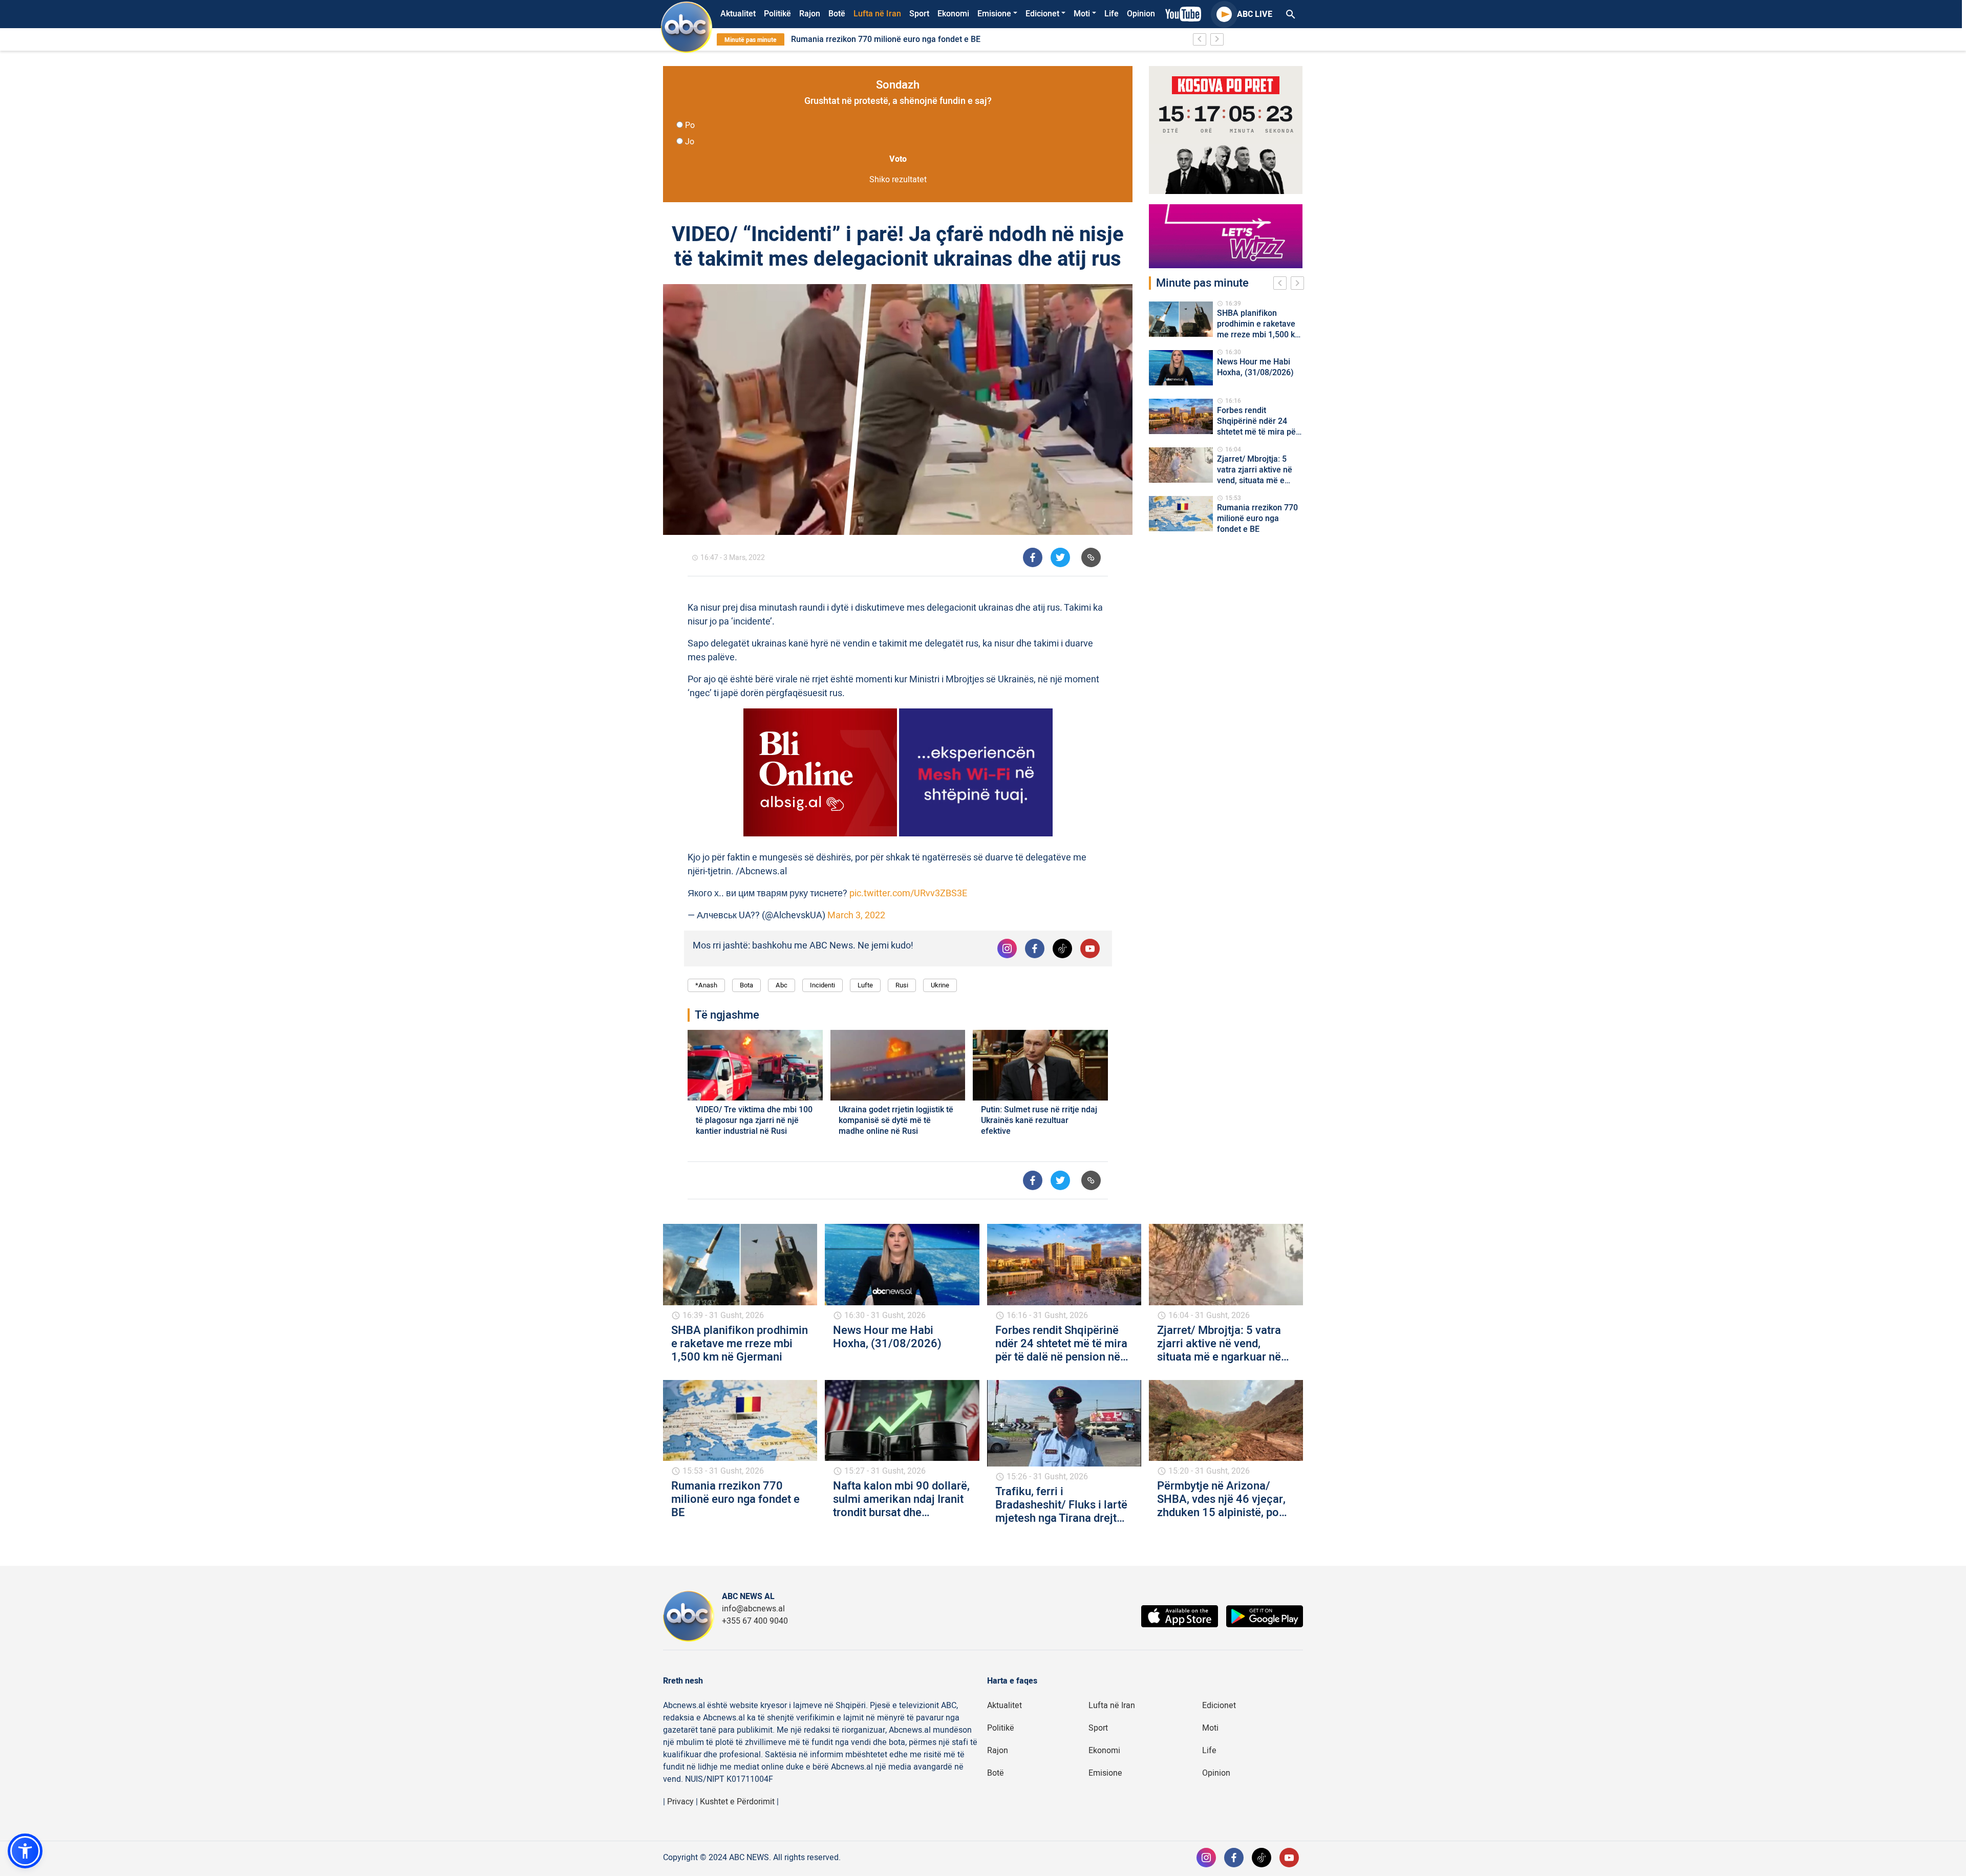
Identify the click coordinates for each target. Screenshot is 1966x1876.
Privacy (680, 1802)
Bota (746, 985)
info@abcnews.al (753, 1609)
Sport (919, 14)
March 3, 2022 (856, 915)
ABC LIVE (1255, 14)
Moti (1082, 14)
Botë (837, 14)
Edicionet (1042, 14)
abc (782, 985)
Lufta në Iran (877, 14)
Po (690, 125)
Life (1112, 14)
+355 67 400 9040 (755, 1621)
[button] (25, 1851)
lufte (865, 985)
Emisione (994, 14)
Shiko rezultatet (898, 180)
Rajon (810, 14)
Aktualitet (738, 14)
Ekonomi (953, 14)
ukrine (940, 985)
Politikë (777, 14)
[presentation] (1282, 285)
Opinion (1141, 14)
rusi (902, 985)
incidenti (822, 985)
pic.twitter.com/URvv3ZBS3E (908, 893)
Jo (690, 142)
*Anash (706, 985)
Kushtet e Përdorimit (737, 1802)
